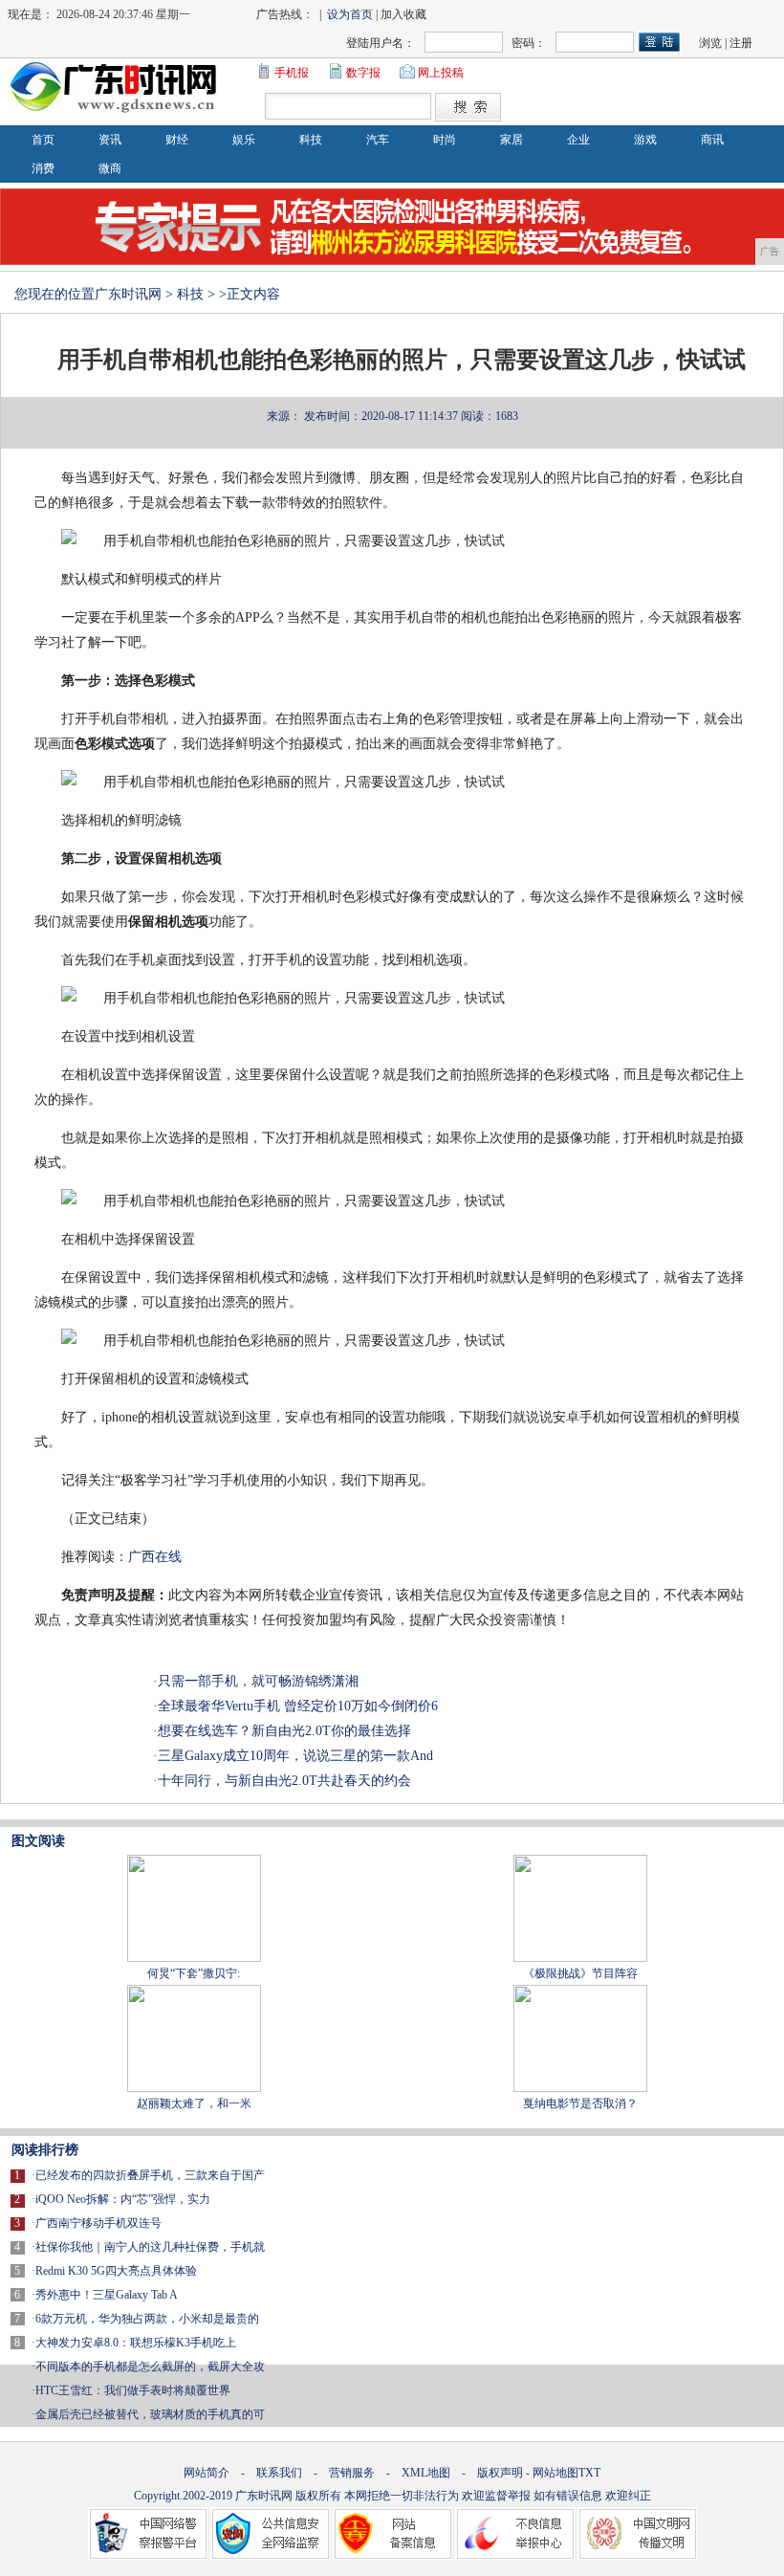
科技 (311, 140)
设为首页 (350, 14)
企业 (578, 140)
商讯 (712, 140)
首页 (43, 140)
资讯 (110, 140)
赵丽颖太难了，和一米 (194, 2103)
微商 (110, 168)
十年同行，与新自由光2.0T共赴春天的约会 (284, 1781)
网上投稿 (441, 73)
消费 (43, 168)
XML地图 (426, 2473)
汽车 (378, 140)
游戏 (645, 140)
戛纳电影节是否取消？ (580, 2103)
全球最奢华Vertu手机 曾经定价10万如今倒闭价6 (298, 1706)
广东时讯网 (128, 294)
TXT (589, 2473)
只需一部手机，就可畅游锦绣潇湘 (258, 1681)
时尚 (445, 140)
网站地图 (555, 2473)
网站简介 (207, 2473)
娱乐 (244, 140)
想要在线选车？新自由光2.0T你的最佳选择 (284, 1731)
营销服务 (352, 2473)
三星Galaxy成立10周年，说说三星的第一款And (295, 1756)
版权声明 (500, 2473)
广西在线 (155, 1557)
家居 (512, 140)
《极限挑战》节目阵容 (580, 1973)
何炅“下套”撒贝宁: (194, 1973)
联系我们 (279, 2473)
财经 (177, 140)
